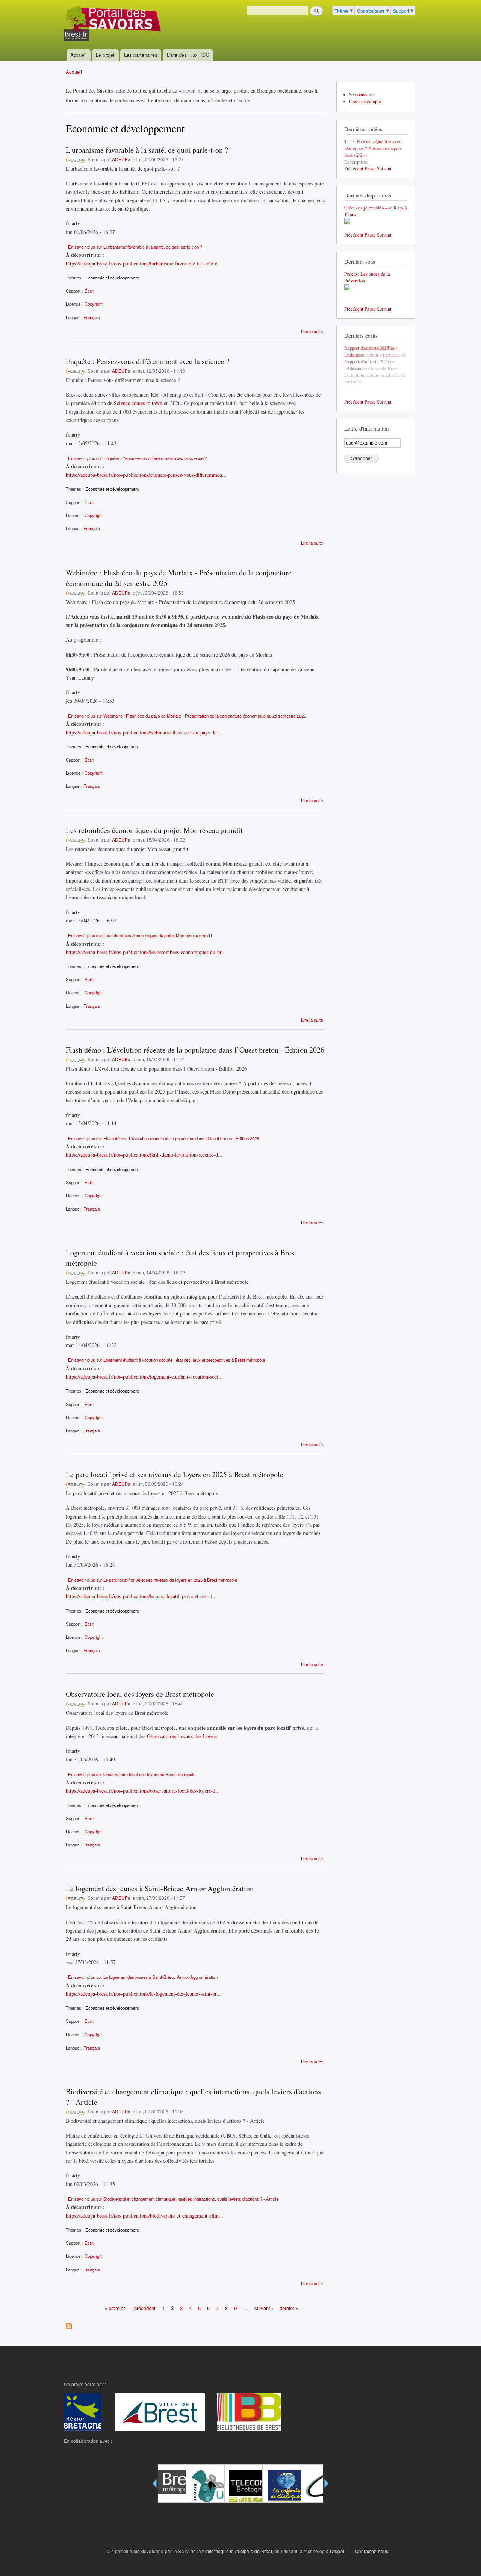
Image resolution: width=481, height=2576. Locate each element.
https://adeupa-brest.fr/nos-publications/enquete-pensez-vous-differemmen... (146, 475)
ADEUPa (121, 159)
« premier (115, 2308)
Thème (342, 11)
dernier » (289, 2308)
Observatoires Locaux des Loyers (182, 1736)
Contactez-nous (372, 2551)
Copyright (94, 304)
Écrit (89, 291)
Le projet (105, 55)
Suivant (384, 169)
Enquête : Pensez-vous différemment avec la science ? (148, 361)
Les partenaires (141, 55)
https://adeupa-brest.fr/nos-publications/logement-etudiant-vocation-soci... (144, 1377)
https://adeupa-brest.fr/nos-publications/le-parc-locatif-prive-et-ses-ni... (141, 1596)
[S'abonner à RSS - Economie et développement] (69, 2324)
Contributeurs (371, 11)
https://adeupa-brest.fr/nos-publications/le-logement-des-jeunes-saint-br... (143, 1994)
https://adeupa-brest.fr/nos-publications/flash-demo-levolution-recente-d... (144, 1155)
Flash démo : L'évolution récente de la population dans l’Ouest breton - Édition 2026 (195, 1050)
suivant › (264, 2308)
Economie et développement (112, 278)
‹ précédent (143, 2308)
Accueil (78, 55)
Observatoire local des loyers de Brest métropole (140, 1694)
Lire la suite (312, 331)
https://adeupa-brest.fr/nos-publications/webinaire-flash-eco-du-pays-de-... (144, 732)
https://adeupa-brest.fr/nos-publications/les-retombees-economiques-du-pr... (146, 952)
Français (92, 317)
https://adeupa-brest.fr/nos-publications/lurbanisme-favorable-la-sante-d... (144, 263)
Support (401, 11)
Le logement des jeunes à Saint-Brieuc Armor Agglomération (160, 1888)
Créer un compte (365, 101)
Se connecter (362, 95)
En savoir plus (135, 247)
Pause (370, 169)
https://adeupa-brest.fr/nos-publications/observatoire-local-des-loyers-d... (143, 1791)
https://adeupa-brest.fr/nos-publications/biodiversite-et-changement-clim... (144, 2216)
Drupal (337, 2551)
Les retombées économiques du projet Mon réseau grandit (154, 830)
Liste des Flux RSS (188, 55)
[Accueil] (113, 24)
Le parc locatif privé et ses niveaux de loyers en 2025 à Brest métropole (175, 1474)
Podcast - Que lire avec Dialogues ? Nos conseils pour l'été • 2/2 (373, 148)
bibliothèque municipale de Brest (237, 2551)
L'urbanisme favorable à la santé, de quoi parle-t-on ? (147, 150)
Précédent (354, 169)
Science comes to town (138, 403)
